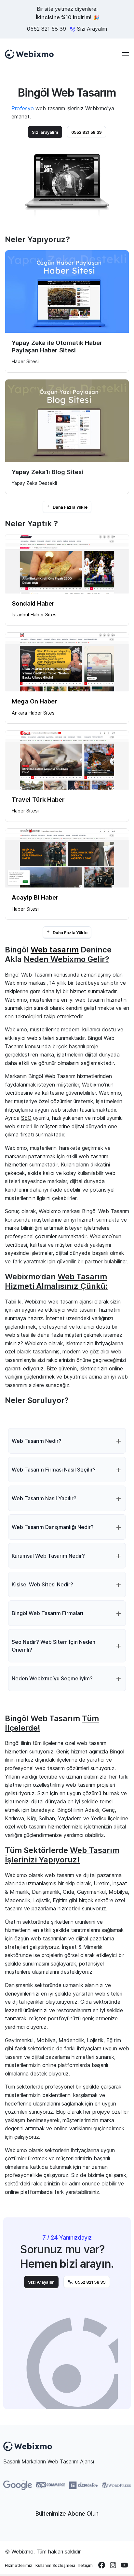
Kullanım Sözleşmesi (55, 2565)
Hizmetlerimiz (19, 2565)
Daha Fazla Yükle (70, 507)
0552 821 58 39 (47, 29)
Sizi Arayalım (41, 2282)
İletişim (86, 2565)
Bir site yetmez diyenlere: (67, 13)
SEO (26, 1118)
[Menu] (126, 54)
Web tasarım (55, 950)
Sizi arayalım (45, 132)
